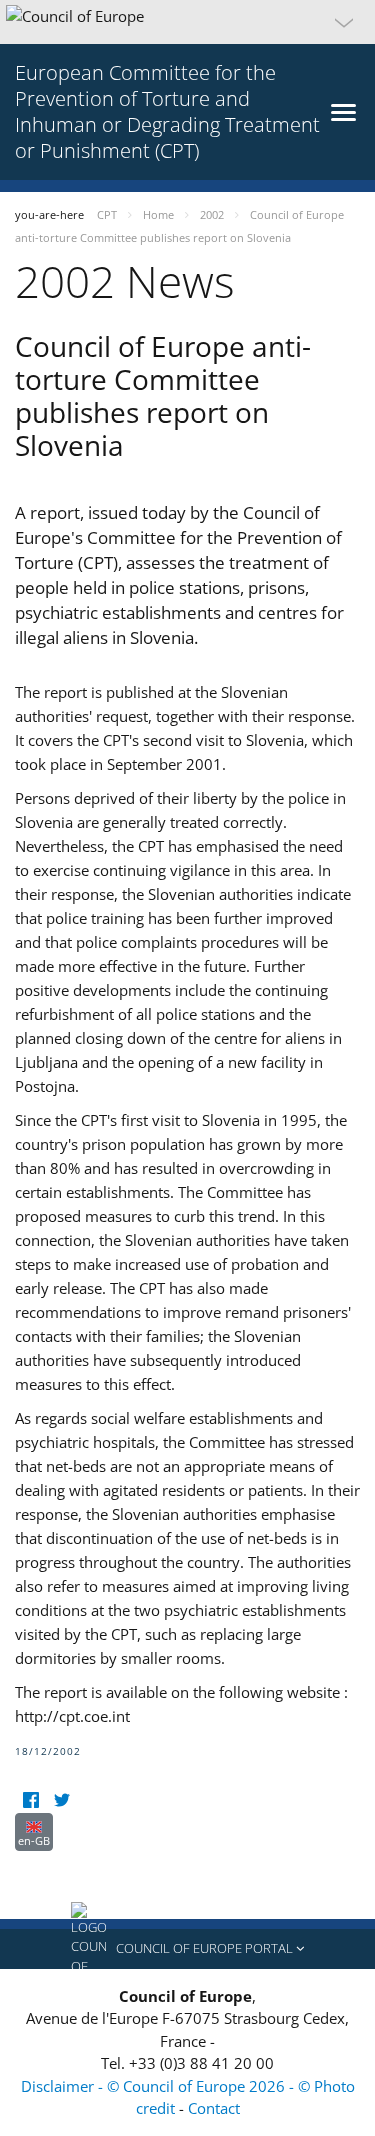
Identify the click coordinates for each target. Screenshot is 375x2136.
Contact (214, 2108)
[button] (187, 22)
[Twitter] (61, 1800)
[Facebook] (30, 1800)
